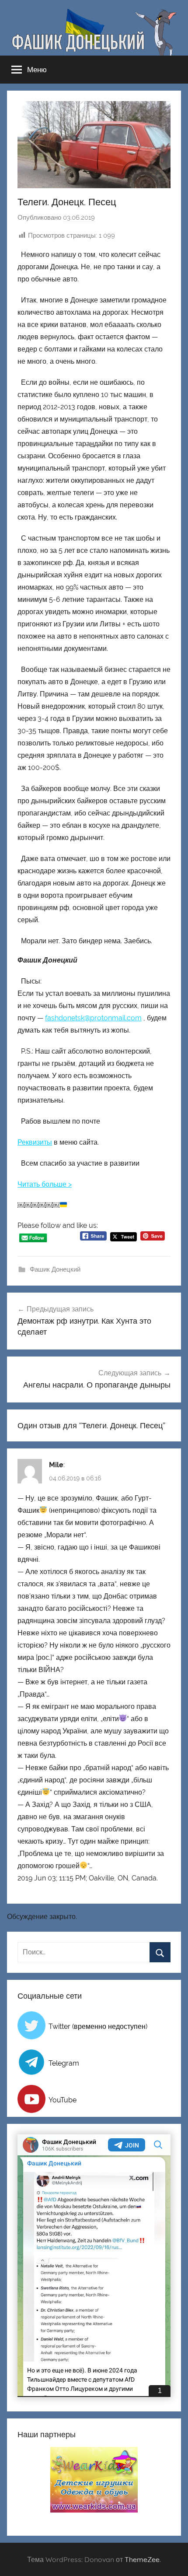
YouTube (63, 2100)
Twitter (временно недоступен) (98, 2026)
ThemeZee (142, 2559)
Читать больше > (45, 1184)
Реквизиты (35, 1142)
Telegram (64, 2063)
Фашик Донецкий (55, 1269)
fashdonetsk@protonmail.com (93, 1018)
